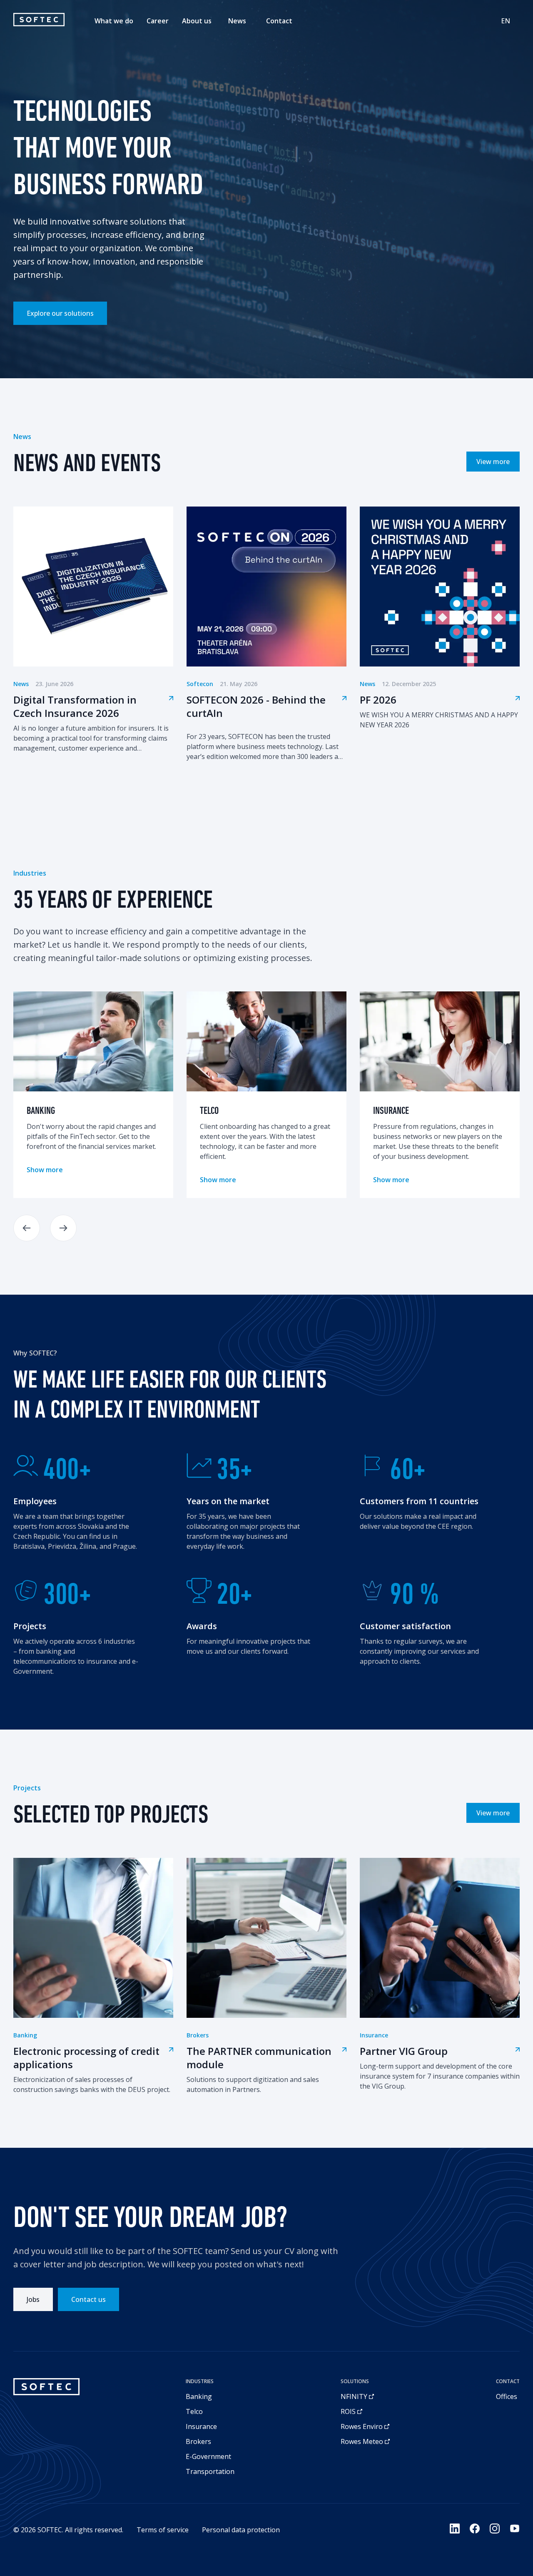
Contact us (88, 2299)
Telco (194, 2411)
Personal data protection (241, 2530)
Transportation (210, 2471)
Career (158, 21)
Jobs (33, 2299)
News (237, 21)
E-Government (208, 2456)
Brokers (198, 2441)
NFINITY (354, 2396)
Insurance (201, 2426)
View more (493, 462)
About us (197, 21)
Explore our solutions (60, 313)
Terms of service (163, 2530)
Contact (279, 21)
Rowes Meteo (362, 2441)
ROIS (348, 2411)
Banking (199, 2396)
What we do (114, 21)
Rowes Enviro (362, 2426)
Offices (507, 2396)
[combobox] (506, 21)
